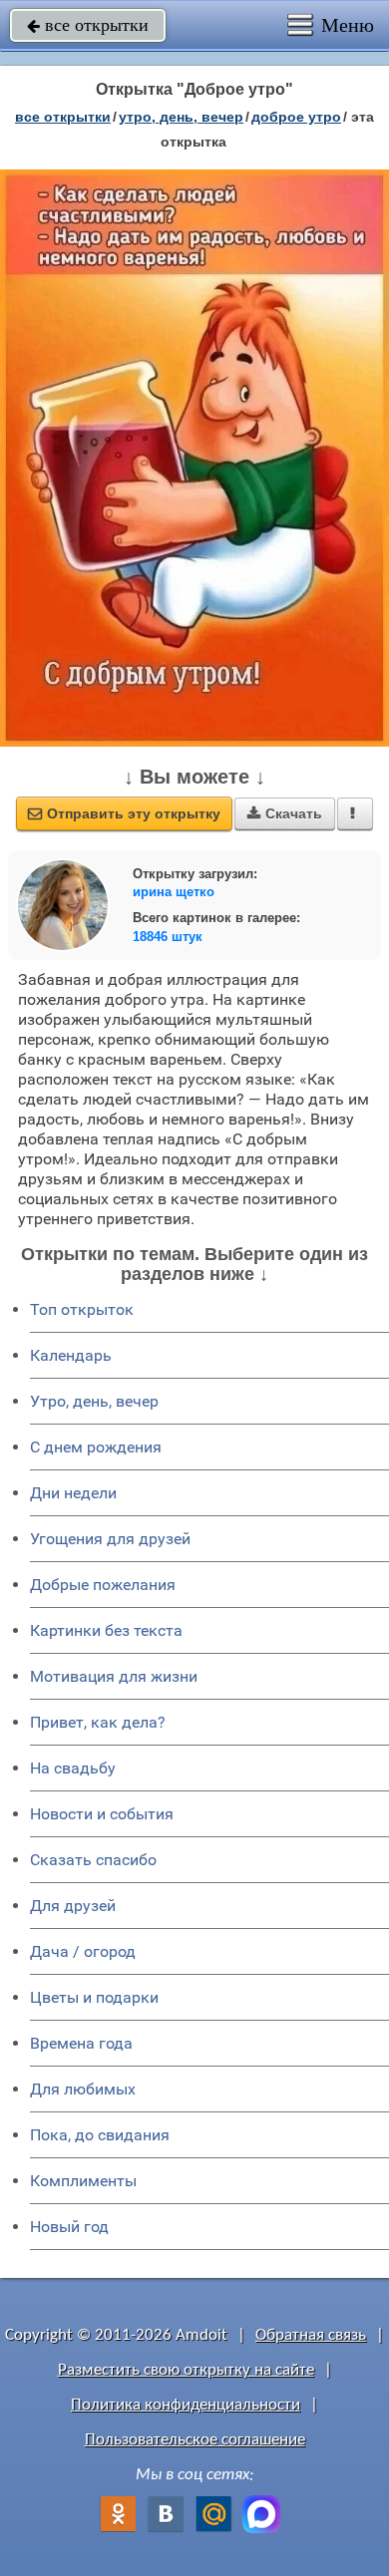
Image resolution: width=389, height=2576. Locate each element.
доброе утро (296, 117)
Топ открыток (82, 1309)
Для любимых (83, 2089)
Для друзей (73, 1906)
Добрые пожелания (103, 1585)
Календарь (71, 1355)
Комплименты (83, 2181)
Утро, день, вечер (94, 1401)
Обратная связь (311, 2335)
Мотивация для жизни (114, 1676)
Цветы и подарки (94, 1997)
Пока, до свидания (100, 2135)
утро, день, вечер (181, 117)
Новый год (69, 2227)
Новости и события (102, 1814)
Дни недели (73, 1493)
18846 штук (168, 937)
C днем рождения (96, 1447)
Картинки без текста (106, 1630)
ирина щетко (174, 892)
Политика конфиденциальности (186, 2405)
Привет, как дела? (98, 1722)
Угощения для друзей (110, 1539)
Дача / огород (83, 1951)
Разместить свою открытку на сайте (186, 2370)
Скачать (285, 813)
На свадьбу (73, 1768)
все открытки (88, 25)
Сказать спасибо (93, 1860)
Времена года (81, 2043)
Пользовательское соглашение (195, 2440)
